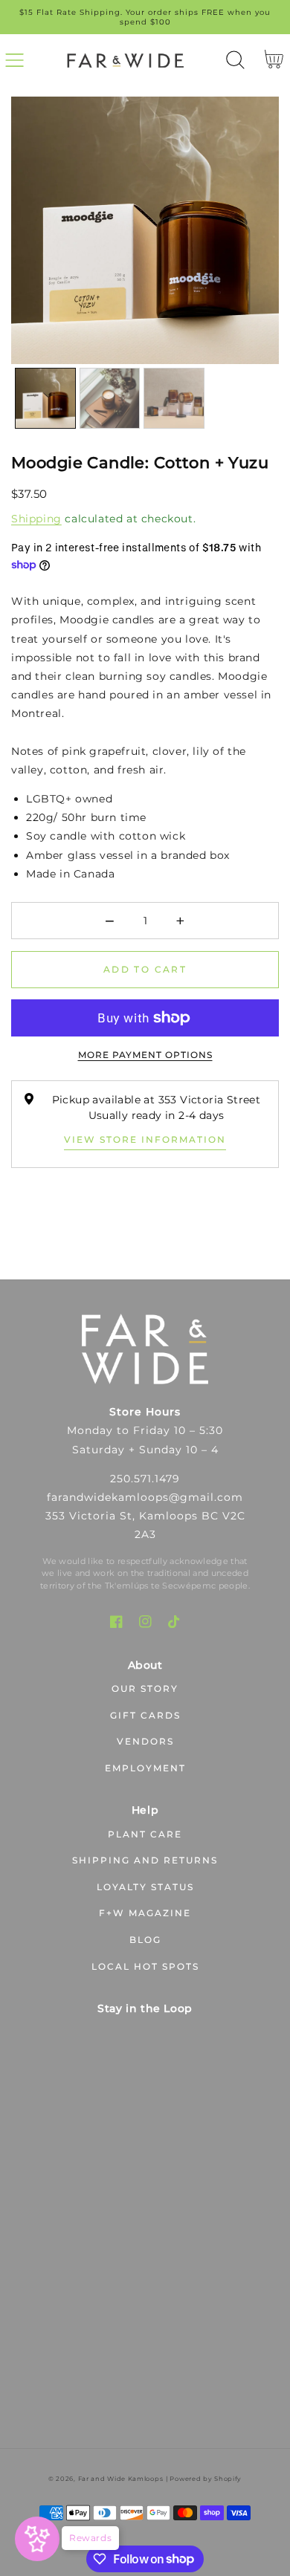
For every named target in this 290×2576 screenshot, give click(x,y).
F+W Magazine (145, 1913)
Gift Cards (145, 1715)
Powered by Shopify (206, 2479)
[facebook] (116, 1622)
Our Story (145, 1688)
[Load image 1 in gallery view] (45, 398)
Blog (145, 1940)
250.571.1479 (145, 1479)
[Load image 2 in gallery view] (110, 398)
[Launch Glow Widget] (37, 2539)
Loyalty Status (145, 1887)
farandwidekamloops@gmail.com (145, 1497)
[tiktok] (174, 1622)
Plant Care (145, 1834)
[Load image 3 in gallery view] (174, 398)
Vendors (145, 1741)
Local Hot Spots (145, 1966)
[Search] (235, 60)
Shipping (36, 519)
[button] (14, 60)
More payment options (145, 1055)
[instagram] (145, 1622)
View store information (145, 1139)
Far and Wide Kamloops (121, 2479)
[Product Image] (145, 230)
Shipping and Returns (145, 1860)
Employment (145, 1768)
